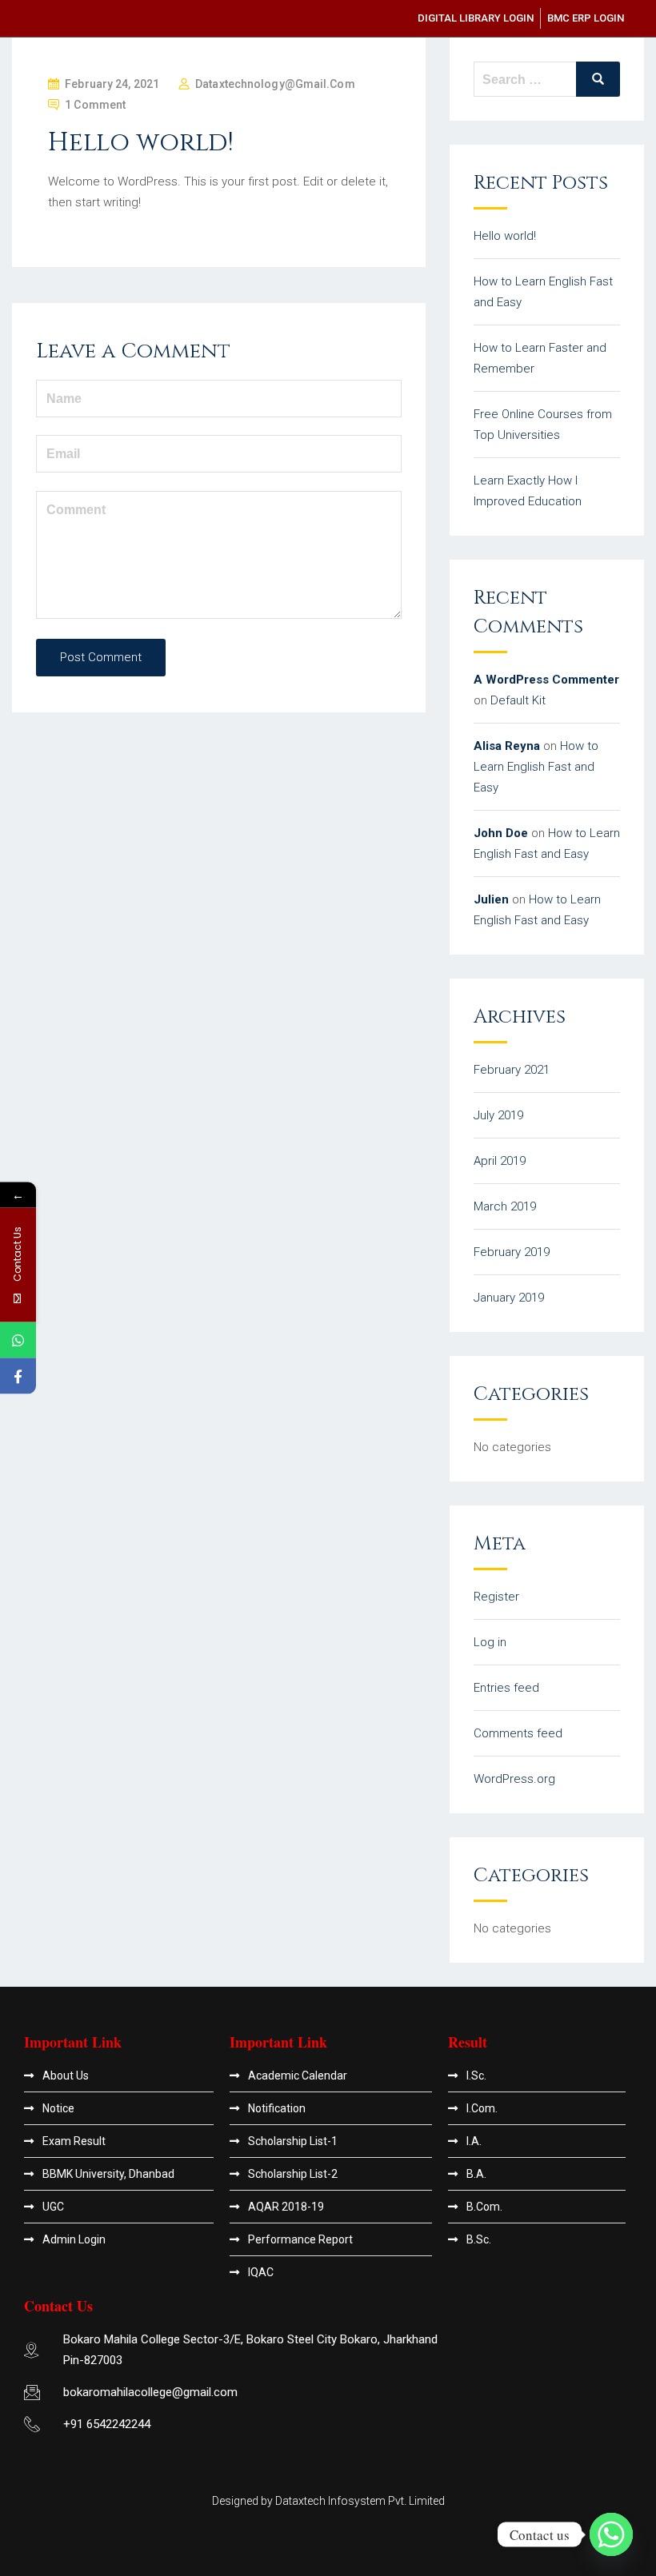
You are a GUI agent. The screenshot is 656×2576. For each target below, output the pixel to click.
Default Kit (518, 700)
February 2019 (512, 1252)
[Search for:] (547, 79)
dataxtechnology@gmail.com (275, 84)
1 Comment (95, 105)
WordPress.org (514, 1779)
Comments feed (518, 1733)
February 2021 (512, 1070)
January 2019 (509, 1298)
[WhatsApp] (18, 1340)
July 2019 (498, 1115)
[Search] (598, 79)
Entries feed (506, 1688)
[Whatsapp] (611, 2534)
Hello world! (505, 236)
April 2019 (500, 1161)
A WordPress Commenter (546, 680)
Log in (490, 1642)
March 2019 (505, 1206)
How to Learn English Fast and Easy (536, 767)
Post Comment (101, 657)
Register (496, 1597)
